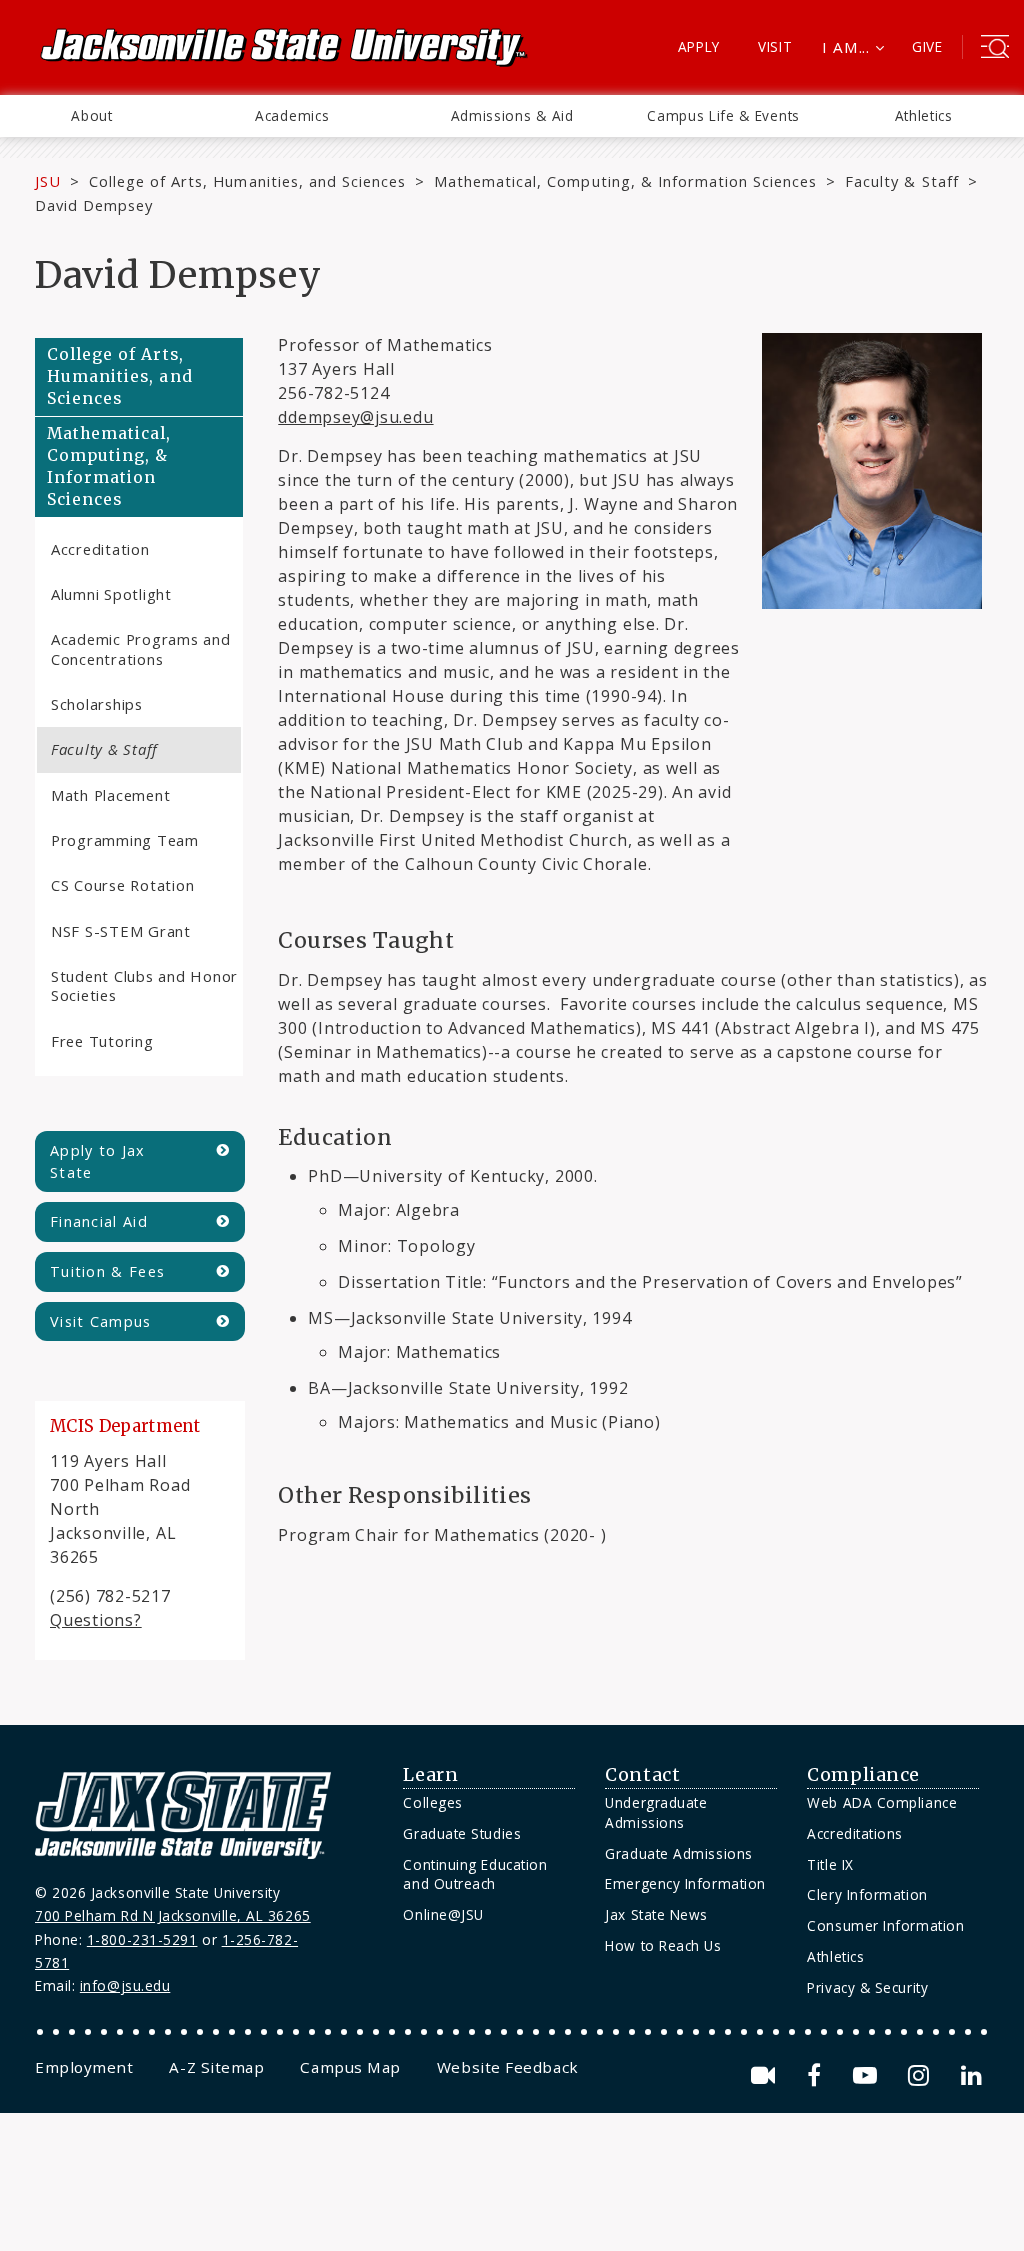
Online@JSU (443, 1914)
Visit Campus (101, 1321)
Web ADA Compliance (882, 1802)
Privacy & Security (867, 1987)
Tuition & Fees (107, 1271)
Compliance (863, 1775)
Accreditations (855, 1833)
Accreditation (100, 549)
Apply (699, 46)
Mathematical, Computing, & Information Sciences (625, 181)
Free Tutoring (102, 1041)
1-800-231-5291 (142, 1939)
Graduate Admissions (678, 1853)
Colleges (432, 1802)
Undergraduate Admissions (656, 1812)
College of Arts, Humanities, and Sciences (247, 181)
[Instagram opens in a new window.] (922, 2075)
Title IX (830, 1864)
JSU (48, 181)
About (91, 115)
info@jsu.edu (125, 1985)
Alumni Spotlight (111, 594)
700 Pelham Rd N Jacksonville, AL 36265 (173, 1915)
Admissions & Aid (512, 115)
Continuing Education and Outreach (475, 1874)
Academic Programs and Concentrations (141, 648)
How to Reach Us (663, 1945)
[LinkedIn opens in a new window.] (970, 2075)
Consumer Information (885, 1925)
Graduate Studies (462, 1833)
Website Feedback (508, 2067)
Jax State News (656, 1914)
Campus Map (350, 2067)
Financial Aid (99, 1221)
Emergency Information (685, 1883)
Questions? (96, 1620)
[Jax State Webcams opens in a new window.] (766, 2075)
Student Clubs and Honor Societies (144, 985)
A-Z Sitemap (216, 2067)
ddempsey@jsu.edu (355, 417)
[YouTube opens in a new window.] (868, 2075)
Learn (430, 1775)
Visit (775, 46)
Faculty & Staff (901, 181)
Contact (642, 1775)
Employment (84, 2067)
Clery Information (867, 1894)
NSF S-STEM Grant (121, 931)
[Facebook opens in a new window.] (817, 2075)
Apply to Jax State (98, 1161)
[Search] (995, 49)
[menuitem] (92, 116)
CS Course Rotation (122, 885)
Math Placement (110, 795)
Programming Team (125, 840)
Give (927, 46)
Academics (292, 115)
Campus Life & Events (723, 115)
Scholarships (97, 704)
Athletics (924, 115)
